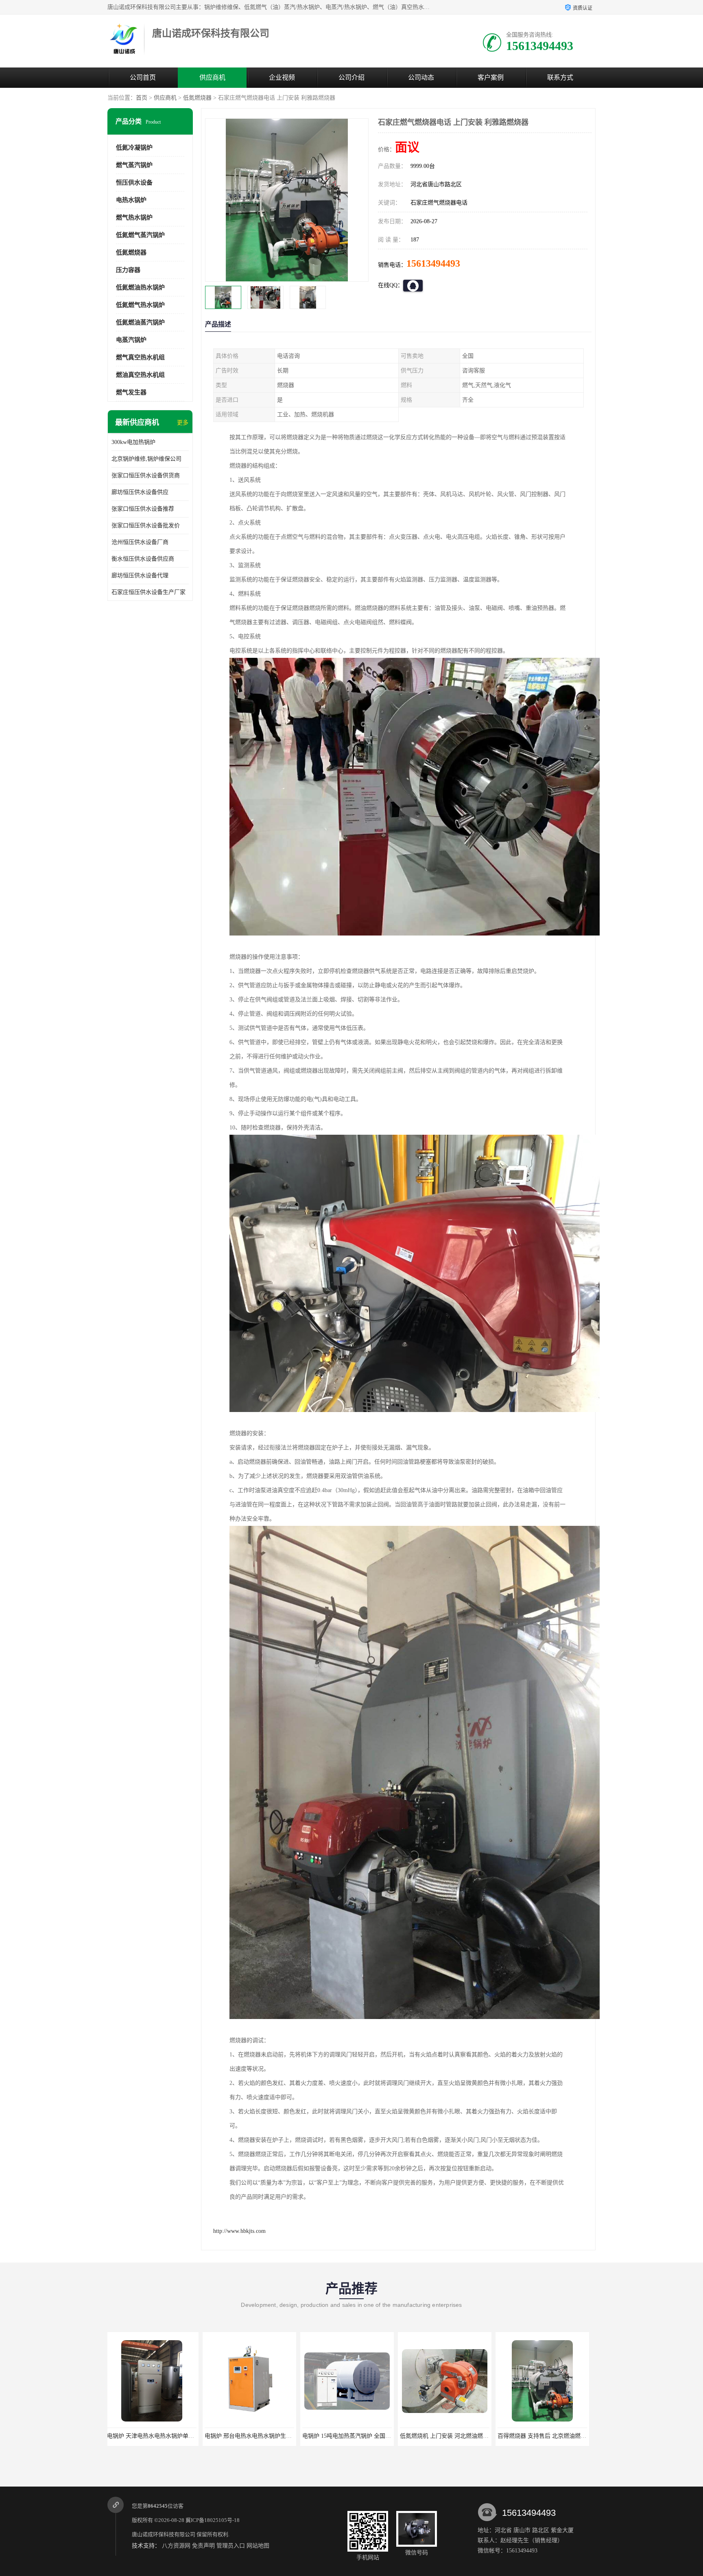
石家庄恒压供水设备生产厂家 (148, 592)
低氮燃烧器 (197, 98)
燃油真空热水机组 (140, 375)
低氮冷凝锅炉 (134, 148)
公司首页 (143, 77)
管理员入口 (231, 2546)
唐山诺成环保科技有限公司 (164, 2534)
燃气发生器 (131, 392)
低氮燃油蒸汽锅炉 (140, 322)
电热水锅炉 (131, 200)
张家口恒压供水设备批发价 (146, 525)
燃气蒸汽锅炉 (134, 165)
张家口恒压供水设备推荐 (143, 509)
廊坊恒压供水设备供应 (140, 492)
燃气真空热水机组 (140, 357)
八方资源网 (176, 2546)
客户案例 (491, 77)
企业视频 (282, 77)
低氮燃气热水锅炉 (140, 305)
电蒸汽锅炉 (131, 340)
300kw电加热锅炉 (133, 442)
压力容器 (128, 270)
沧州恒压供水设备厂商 (140, 542)
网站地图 (258, 2546)
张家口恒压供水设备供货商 (146, 475)
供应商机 (212, 77)
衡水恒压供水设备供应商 (143, 559)
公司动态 (421, 77)
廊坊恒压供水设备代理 (140, 575)
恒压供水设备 (134, 183)
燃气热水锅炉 (134, 218)
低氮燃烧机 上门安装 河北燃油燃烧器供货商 (263, 2436)
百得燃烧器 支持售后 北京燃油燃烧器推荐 (358, 2436)
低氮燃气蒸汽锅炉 (140, 235)
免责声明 (203, 2546)
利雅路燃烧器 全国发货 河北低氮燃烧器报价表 (461, 2436)
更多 (183, 423)
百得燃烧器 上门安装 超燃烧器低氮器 (547, 2436)
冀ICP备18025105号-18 (213, 2520)
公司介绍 (351, 77)
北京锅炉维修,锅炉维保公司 (146, 459)
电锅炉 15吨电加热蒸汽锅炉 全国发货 (157, 2436)
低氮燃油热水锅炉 (140, 287)
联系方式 (560, 77)
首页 (142, 98)
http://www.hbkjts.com (239, 2231)
